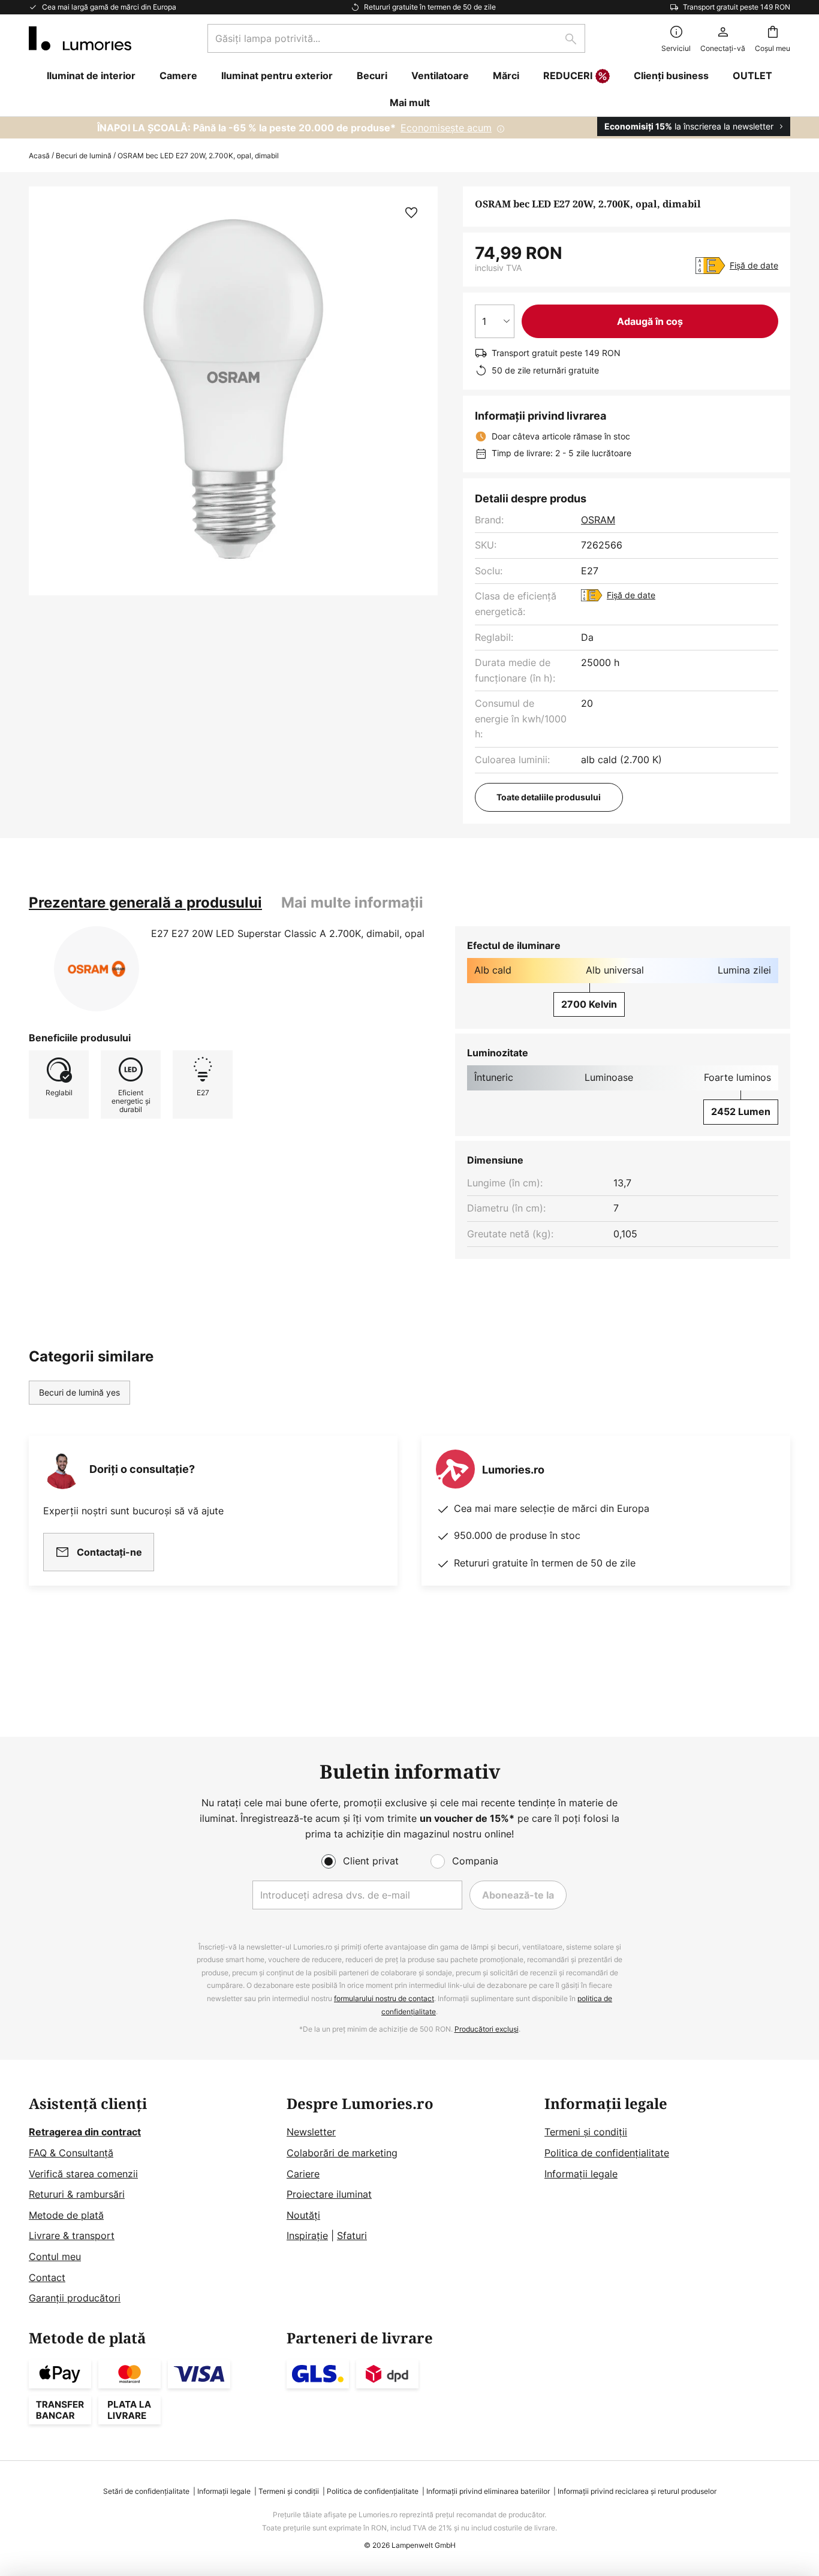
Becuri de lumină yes (79, 1392)
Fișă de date (754, 265)
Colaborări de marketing (342, 2153)
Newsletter (311, 2132)
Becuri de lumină (84, 156)
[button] (411, 213)
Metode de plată (66, 2215)
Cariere (303, 2174)
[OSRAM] (97, 969)
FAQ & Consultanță (71, 2153)
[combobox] (396, 38)
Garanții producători (75, 2298)
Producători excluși (487, 2029)
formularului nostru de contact (384, 1998)
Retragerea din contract (85, 2132)
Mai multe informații (352, 903)
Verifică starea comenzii (83, 2174)
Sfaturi (352, 2235)
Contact (47, 2277)
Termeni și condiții (586, 2132)
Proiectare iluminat (329, 2194)
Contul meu (55, 2256)
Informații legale (581, 2174)
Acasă (39, 156)
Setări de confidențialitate (146, 2491)
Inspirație (307, 2235)
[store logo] (80, 38)
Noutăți (303, 2215)
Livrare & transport (72, 2235)
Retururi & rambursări (77, 2194)
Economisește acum (446, 128)
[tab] (145, 903)
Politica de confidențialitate (607, 2153)
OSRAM (598, 520)
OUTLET (752, 76)
